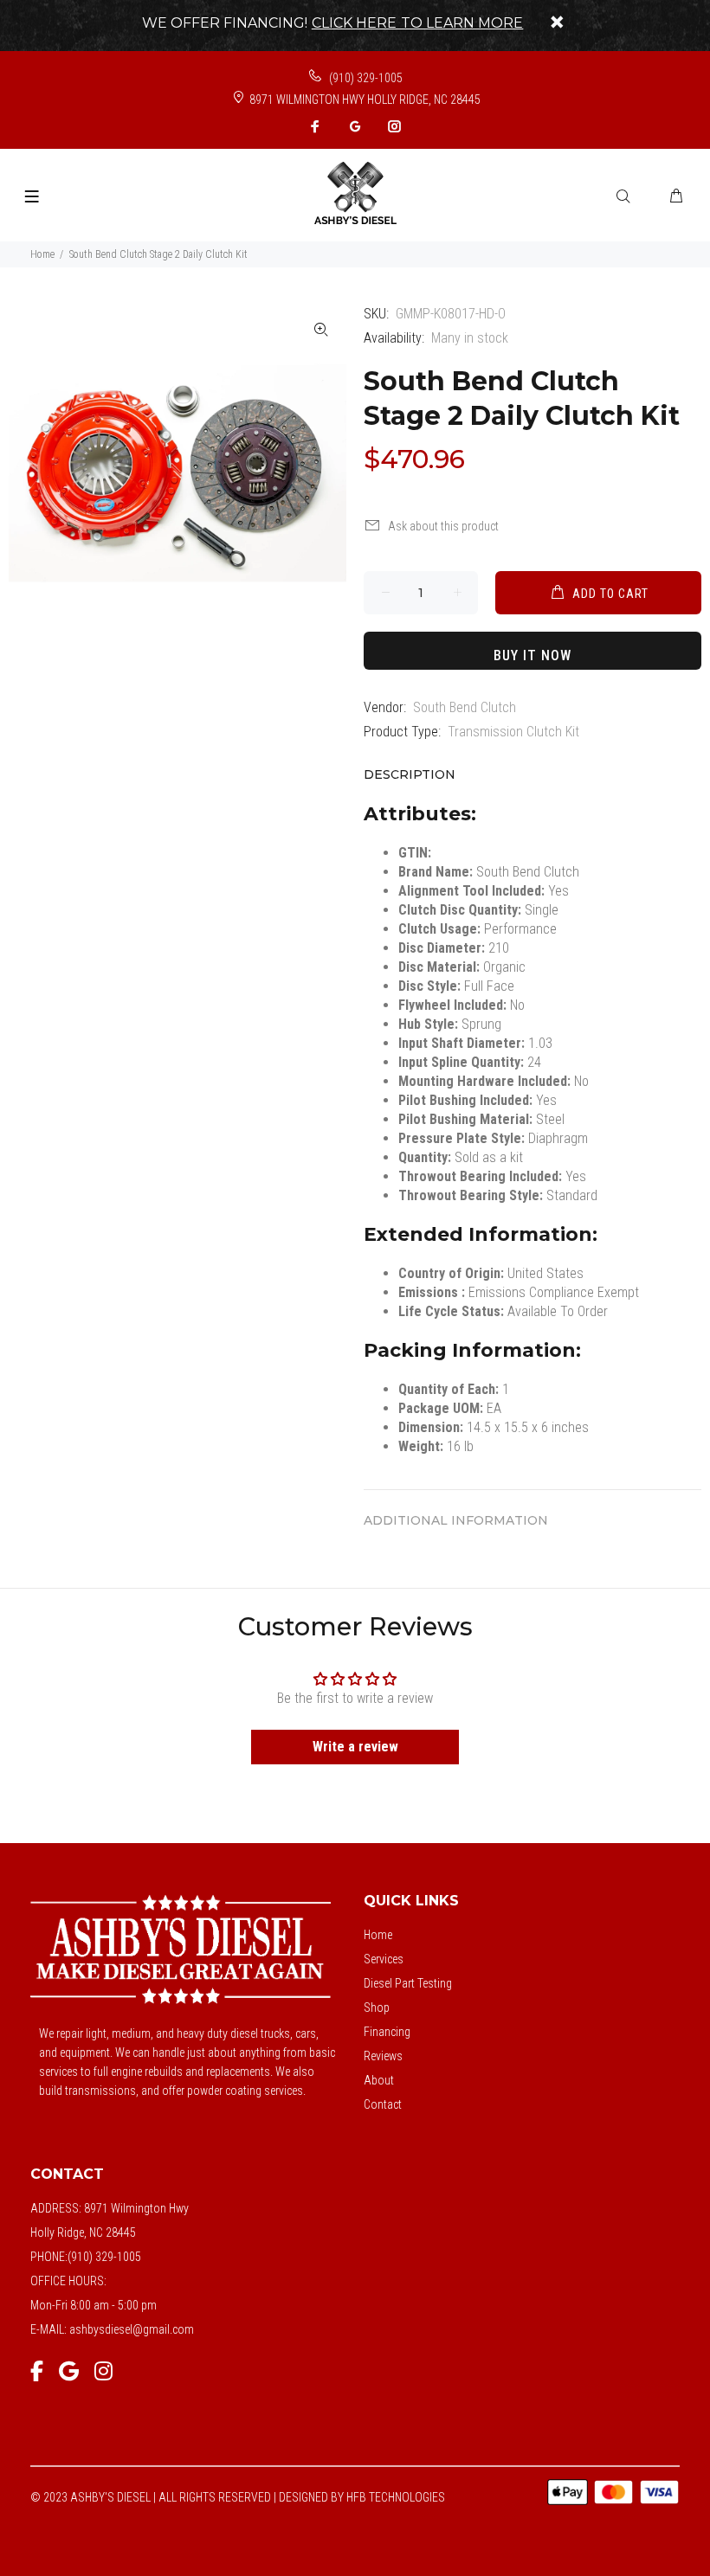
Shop (377, 2007)
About (379, 2080)
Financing (387, 2032)
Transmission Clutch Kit (513, 732)
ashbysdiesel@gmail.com (132, 2329)
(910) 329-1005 (365, 78)
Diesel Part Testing (408, 1983)
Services (384, 1959)
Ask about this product (443, 526)
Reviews (383, 2056)
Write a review (355, 1747)
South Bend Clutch (465, 707)
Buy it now (532, 655)
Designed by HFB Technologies (362, 2497)
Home (42, 254)
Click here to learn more (418, 23)
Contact (383, 2104)
